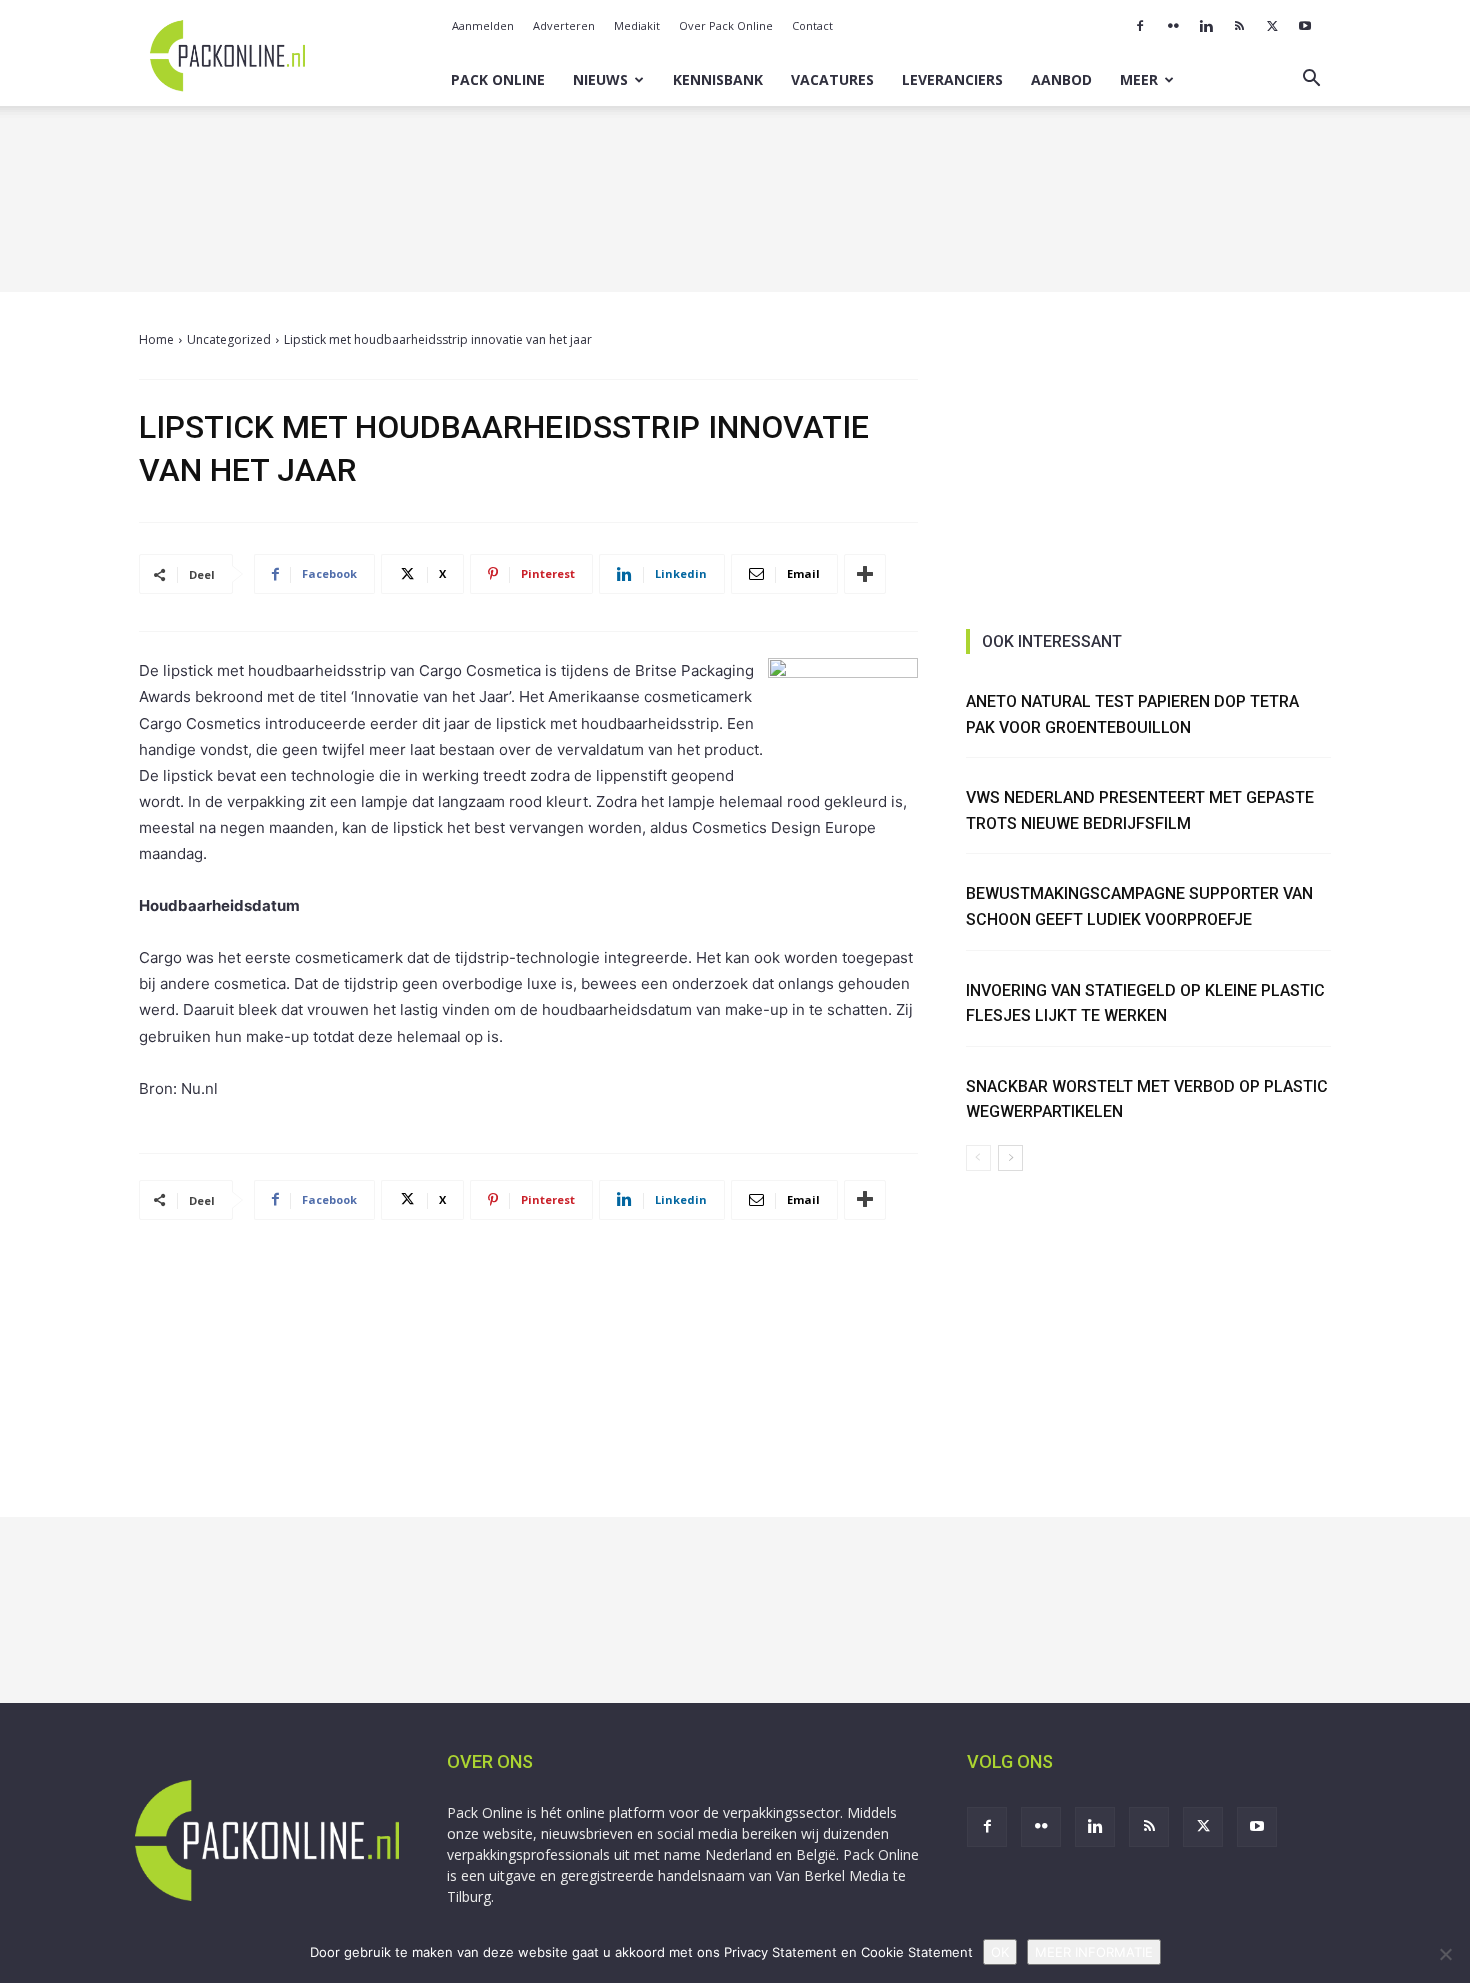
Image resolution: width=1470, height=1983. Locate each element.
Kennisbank (718, 79)
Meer (1139, 79)
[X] (1272, 26)
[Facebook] (1140, 26)
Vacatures (832, 79)
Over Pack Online (726, 25)
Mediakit (637, 25)
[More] (865, 574)
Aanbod (1061, 79)
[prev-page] (978, 1158)
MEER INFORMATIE (1094, 1952)
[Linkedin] (1206, 26)
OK (1000, 1952)
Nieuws (600, 79)
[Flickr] (1173, 26)
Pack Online (498, 79)
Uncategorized (229, 339)
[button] (1311, 80)
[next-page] (1010, 1158)
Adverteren (564, 25)
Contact (812, 25)
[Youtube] (1305, 26)
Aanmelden (483, 25)
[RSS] (1239, 26)
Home (156, 339)
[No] (1445, 1954)
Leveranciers (952, 79)
